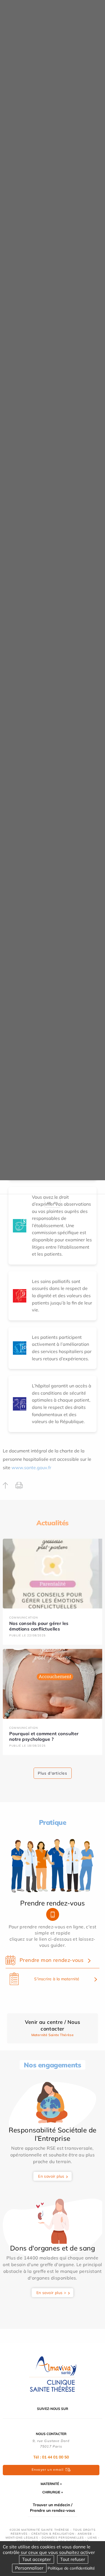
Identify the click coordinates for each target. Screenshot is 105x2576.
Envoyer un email (48, 2470)
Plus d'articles (53, 1773)
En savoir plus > (51, 2293)
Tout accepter (37, 2559)
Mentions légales (22, 2538)
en (56, 1203)
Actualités (53, 1523)
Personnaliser (29, 2568)
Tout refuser (73, 2559)
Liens (92, 2538)
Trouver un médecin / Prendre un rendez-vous (53, 2508)
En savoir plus (51, 2176)
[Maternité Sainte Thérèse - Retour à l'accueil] (53, 2374)
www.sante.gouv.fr (31, 1467)
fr (49, 1203)
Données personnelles (63, 2538)
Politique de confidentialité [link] (71, 2568)
